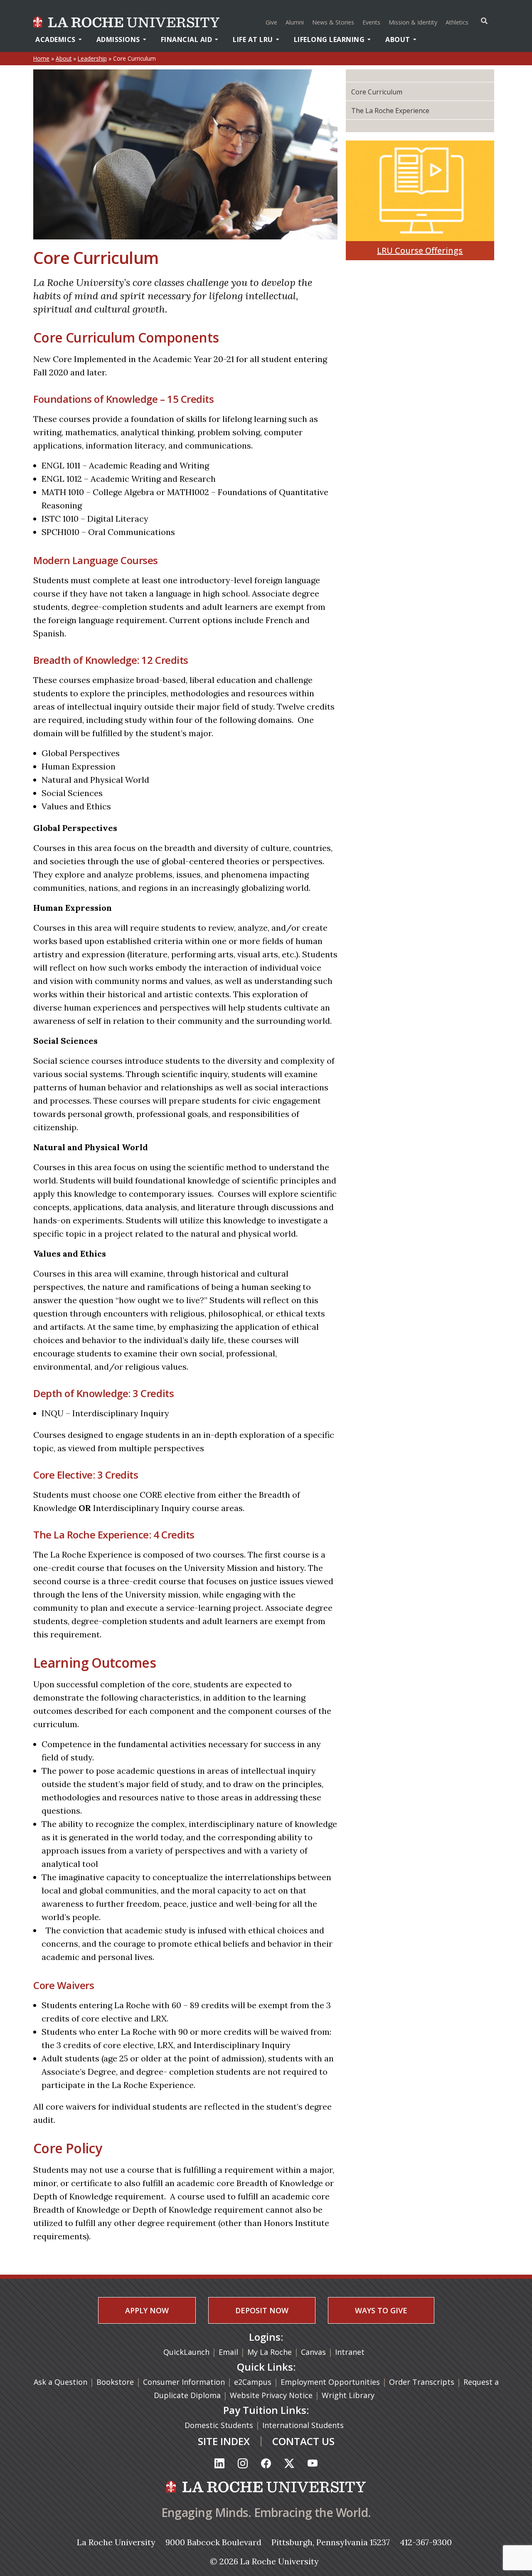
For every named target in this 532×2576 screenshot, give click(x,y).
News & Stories (333, 22)
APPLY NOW (147, 2310)
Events (371, 22)
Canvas (313, 2352)
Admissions (118, 39)
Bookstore (115, 2382)
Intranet (350, 2352)
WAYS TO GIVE (381, 2310)
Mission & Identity (413, 22)
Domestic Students (220, 2425)
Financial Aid (187, 39)
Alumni (295, 22)
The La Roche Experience (390, 111)
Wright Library (348, 2395)
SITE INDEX (224, 2441)
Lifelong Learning (329, 39)
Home (41, 58)
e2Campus (253, 2382)
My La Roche (270, 2352)
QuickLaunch (186, 2352)
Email (228, 2352)
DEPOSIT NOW (262, 2310)
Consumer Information (184, 2382)
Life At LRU (253, 39)
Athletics (458, 22)
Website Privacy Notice (272, 2395)
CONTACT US (303, 2441)
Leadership (92, 58)
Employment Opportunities (330, 2382)
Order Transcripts (423, 2382)
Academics (55, 39)
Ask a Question (60, 2382)
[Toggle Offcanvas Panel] (484, 21)
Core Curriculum (377, 92)
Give (271, 22)
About (398, 39)
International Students (304, 2425)
